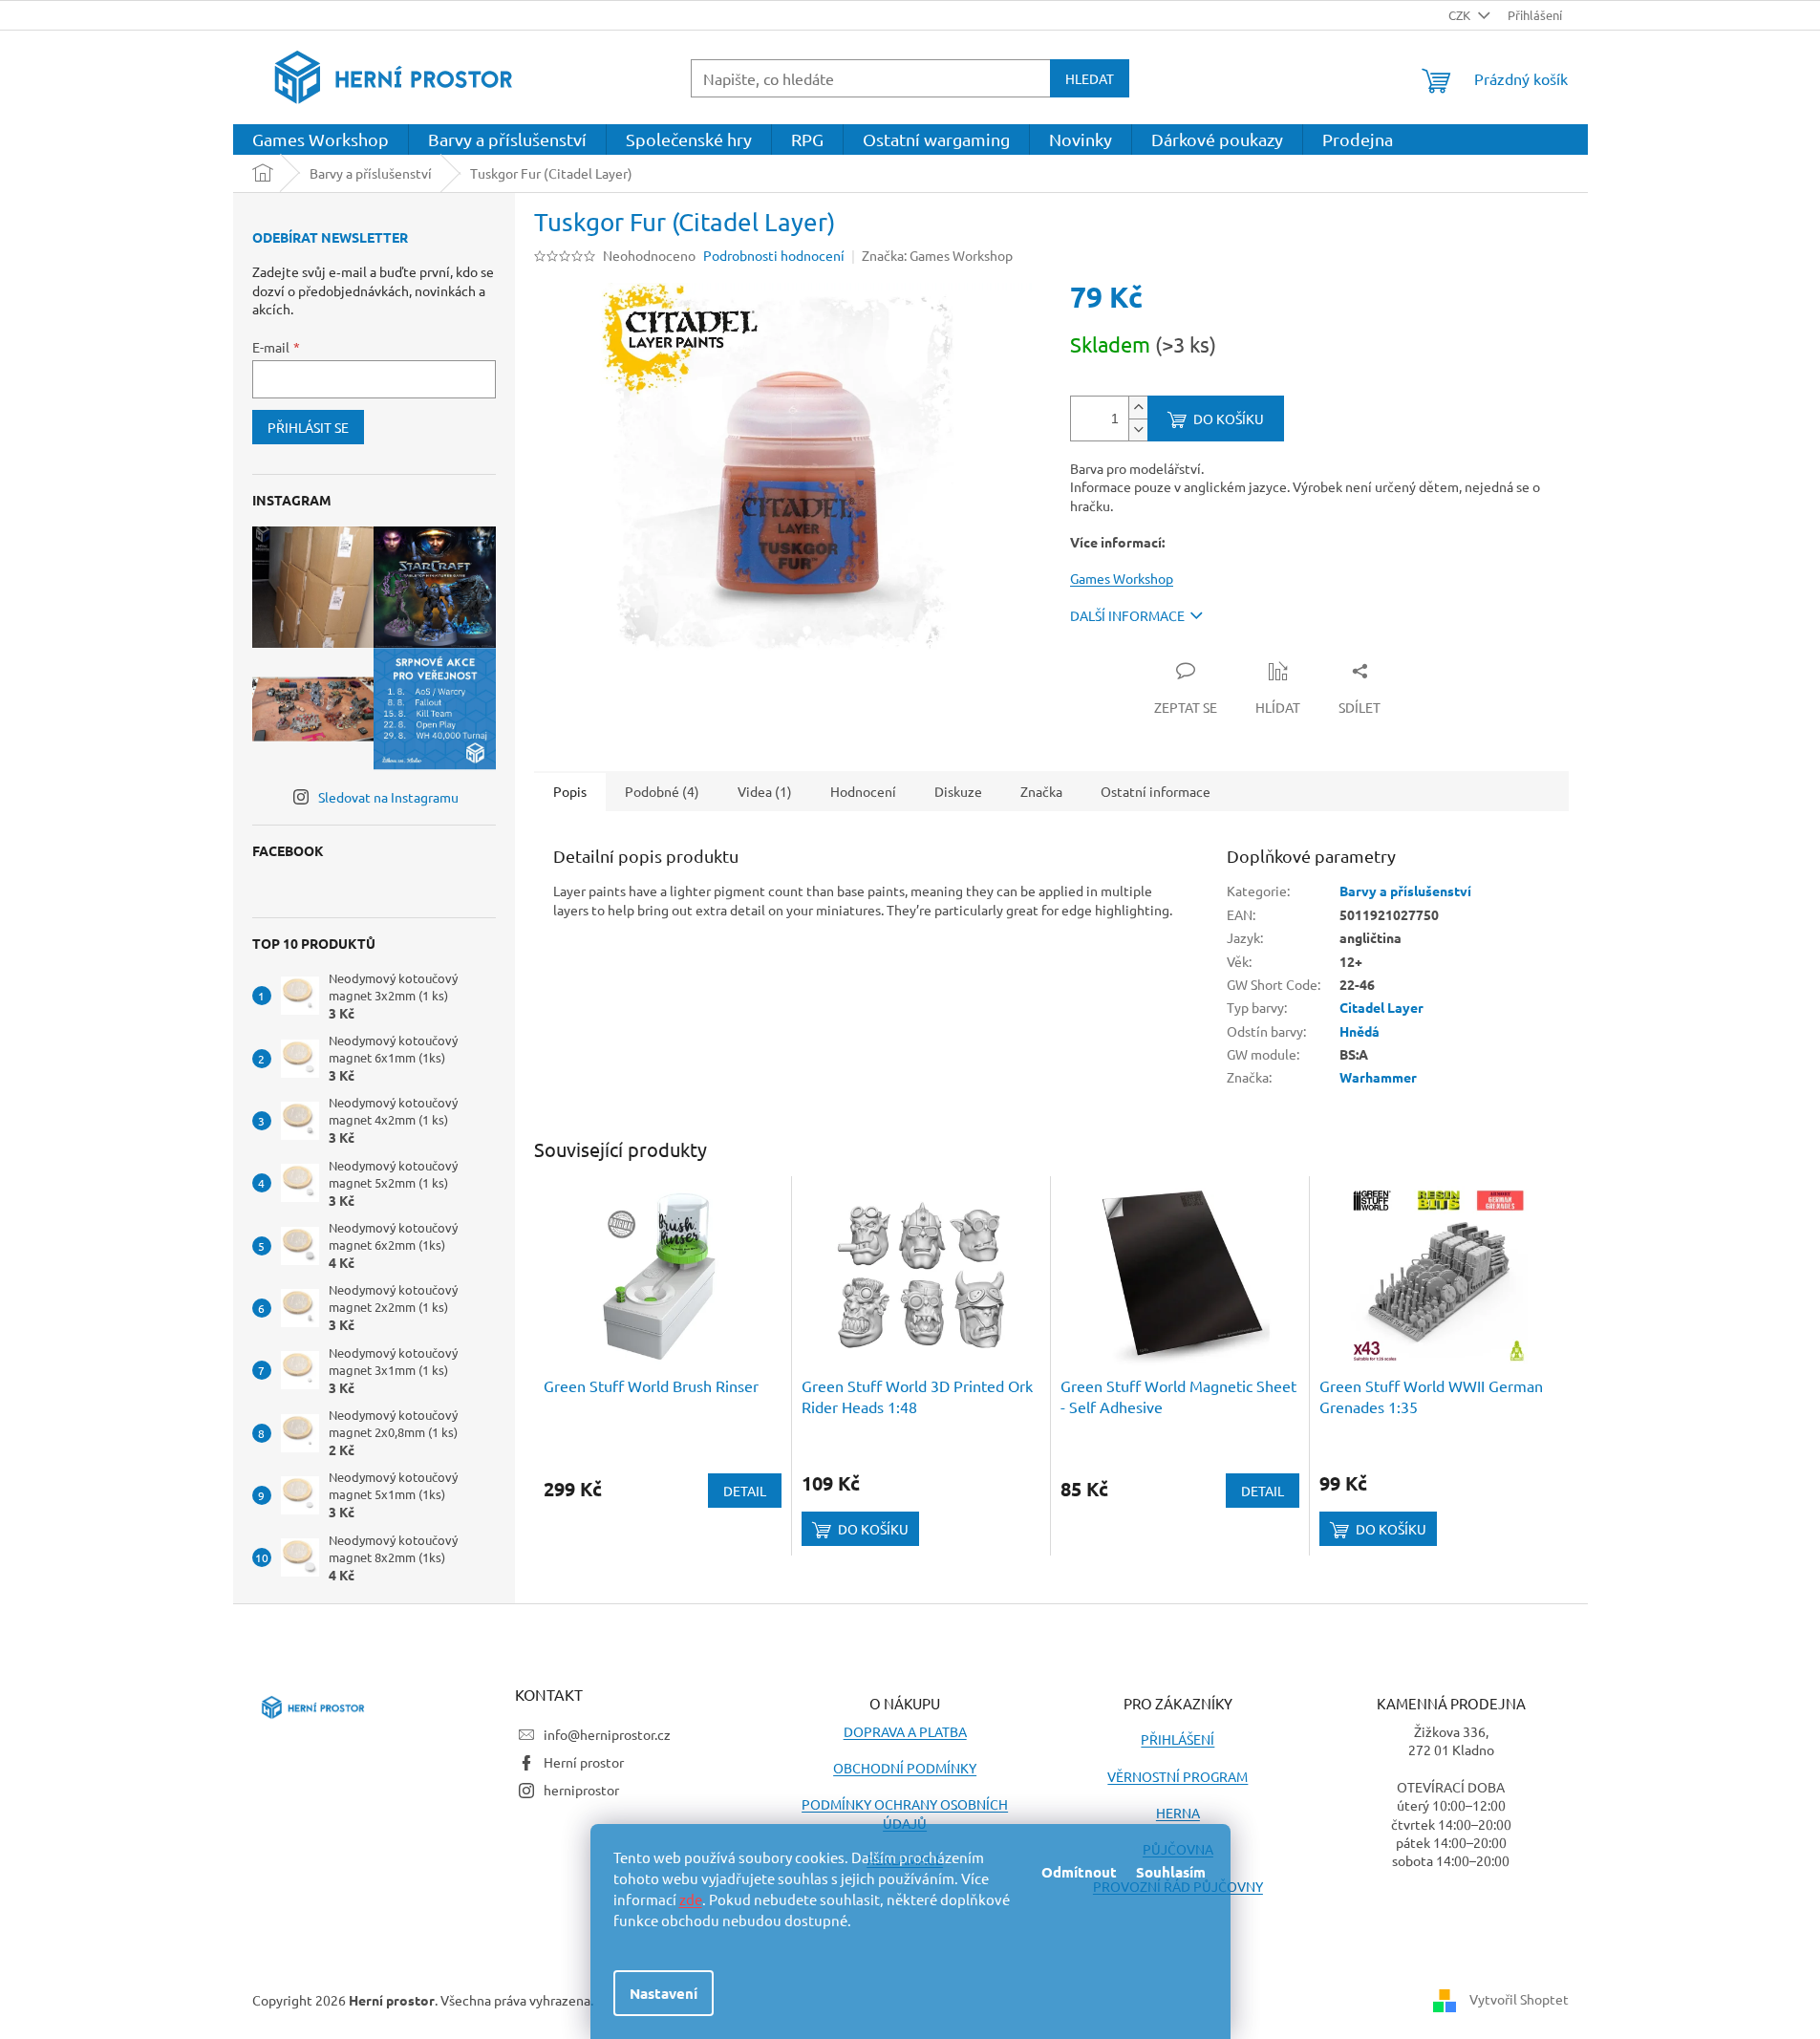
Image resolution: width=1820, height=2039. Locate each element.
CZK (1461, 15)
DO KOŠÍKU (1229, 419)
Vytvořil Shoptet (1519, 1998)
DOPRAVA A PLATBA (905, 1731)
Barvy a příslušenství (1405, 891)
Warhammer (1378, 1077)
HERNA (1178, 1813)
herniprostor (581, 1790)
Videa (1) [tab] (765, 791)
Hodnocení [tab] (863, 791)
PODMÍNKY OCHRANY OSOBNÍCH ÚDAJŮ (905, 1813)
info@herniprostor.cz (607, 1734)
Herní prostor (584, 1762)
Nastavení (664, 1993)
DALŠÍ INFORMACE (1127, 615)
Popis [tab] (570, 791)
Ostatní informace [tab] (1156, 791)
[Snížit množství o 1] (1138, 429)
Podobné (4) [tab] (662, 791)
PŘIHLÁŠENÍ (1178, 1739)
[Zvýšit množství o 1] (1138, 408)
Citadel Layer (1381, 1007)
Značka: (937, 255)
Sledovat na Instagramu (388, 797)
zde (691, 1899)
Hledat (1090, 78)
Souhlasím (1171, 1872)
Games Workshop (1122, 578)
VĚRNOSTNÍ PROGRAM (1178, 1776)
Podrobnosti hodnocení (774, 255)
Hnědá (1360, 1031)
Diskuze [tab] (958, 791)
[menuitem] (321, 140)
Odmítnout (1079, 1872)
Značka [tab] (1041, 791)
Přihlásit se (308, 427)
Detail (745, 1491)
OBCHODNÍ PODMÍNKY (905, 1768)
